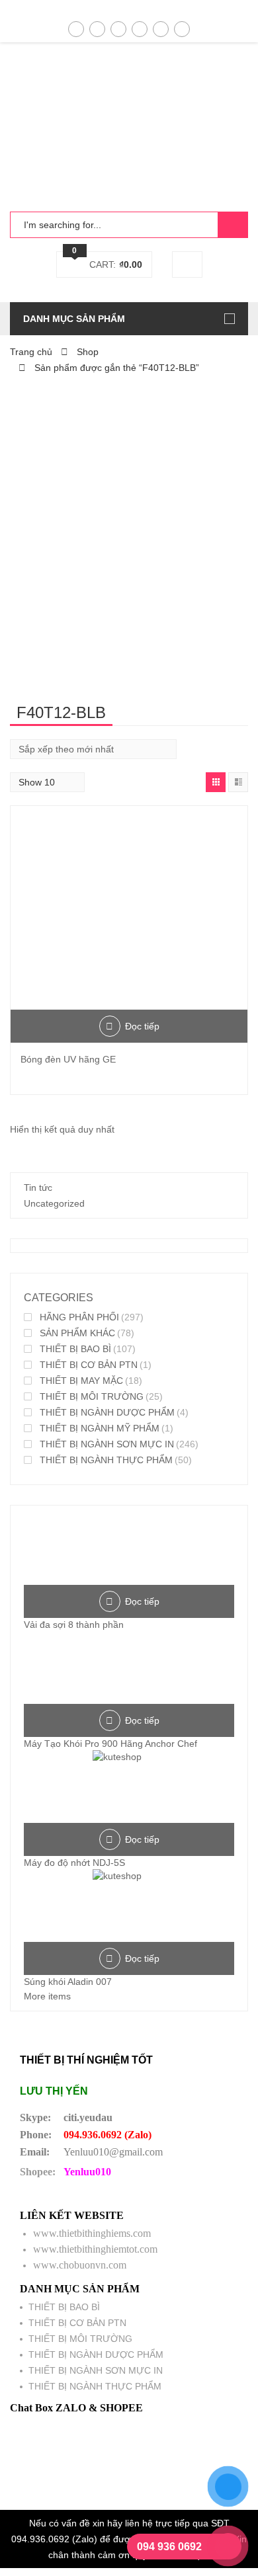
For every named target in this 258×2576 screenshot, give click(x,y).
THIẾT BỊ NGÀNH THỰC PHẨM (106, 1460)
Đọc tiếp (142, 1026)
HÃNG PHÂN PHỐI (79, 1317)
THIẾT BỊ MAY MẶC (81, 1381)
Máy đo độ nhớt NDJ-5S (74, 1863)
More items (47, 1996)
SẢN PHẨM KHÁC (77, 1333)
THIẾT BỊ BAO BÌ (75, 1349)
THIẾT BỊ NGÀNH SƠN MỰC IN (107, 1444)
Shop (88, 352)
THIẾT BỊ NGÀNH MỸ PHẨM (100, 1428)
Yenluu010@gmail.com (113, 2152)
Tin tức (38, 1187)
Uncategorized (54, 1203)
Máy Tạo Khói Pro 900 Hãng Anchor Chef (110, 1744)
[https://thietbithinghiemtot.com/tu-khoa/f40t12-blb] (216, 782)
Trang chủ (31, 352)
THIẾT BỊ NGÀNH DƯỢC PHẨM (107, 1412)
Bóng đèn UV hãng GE (68, 1059)
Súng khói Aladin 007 (68, 1982)
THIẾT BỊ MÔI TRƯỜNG (92, 1396)
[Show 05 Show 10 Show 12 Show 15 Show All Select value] (47, 782)
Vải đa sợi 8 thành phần (74, 1625)
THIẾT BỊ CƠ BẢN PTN (89, 1365)
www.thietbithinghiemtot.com (95, 2249)
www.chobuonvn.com (80, 2265)
